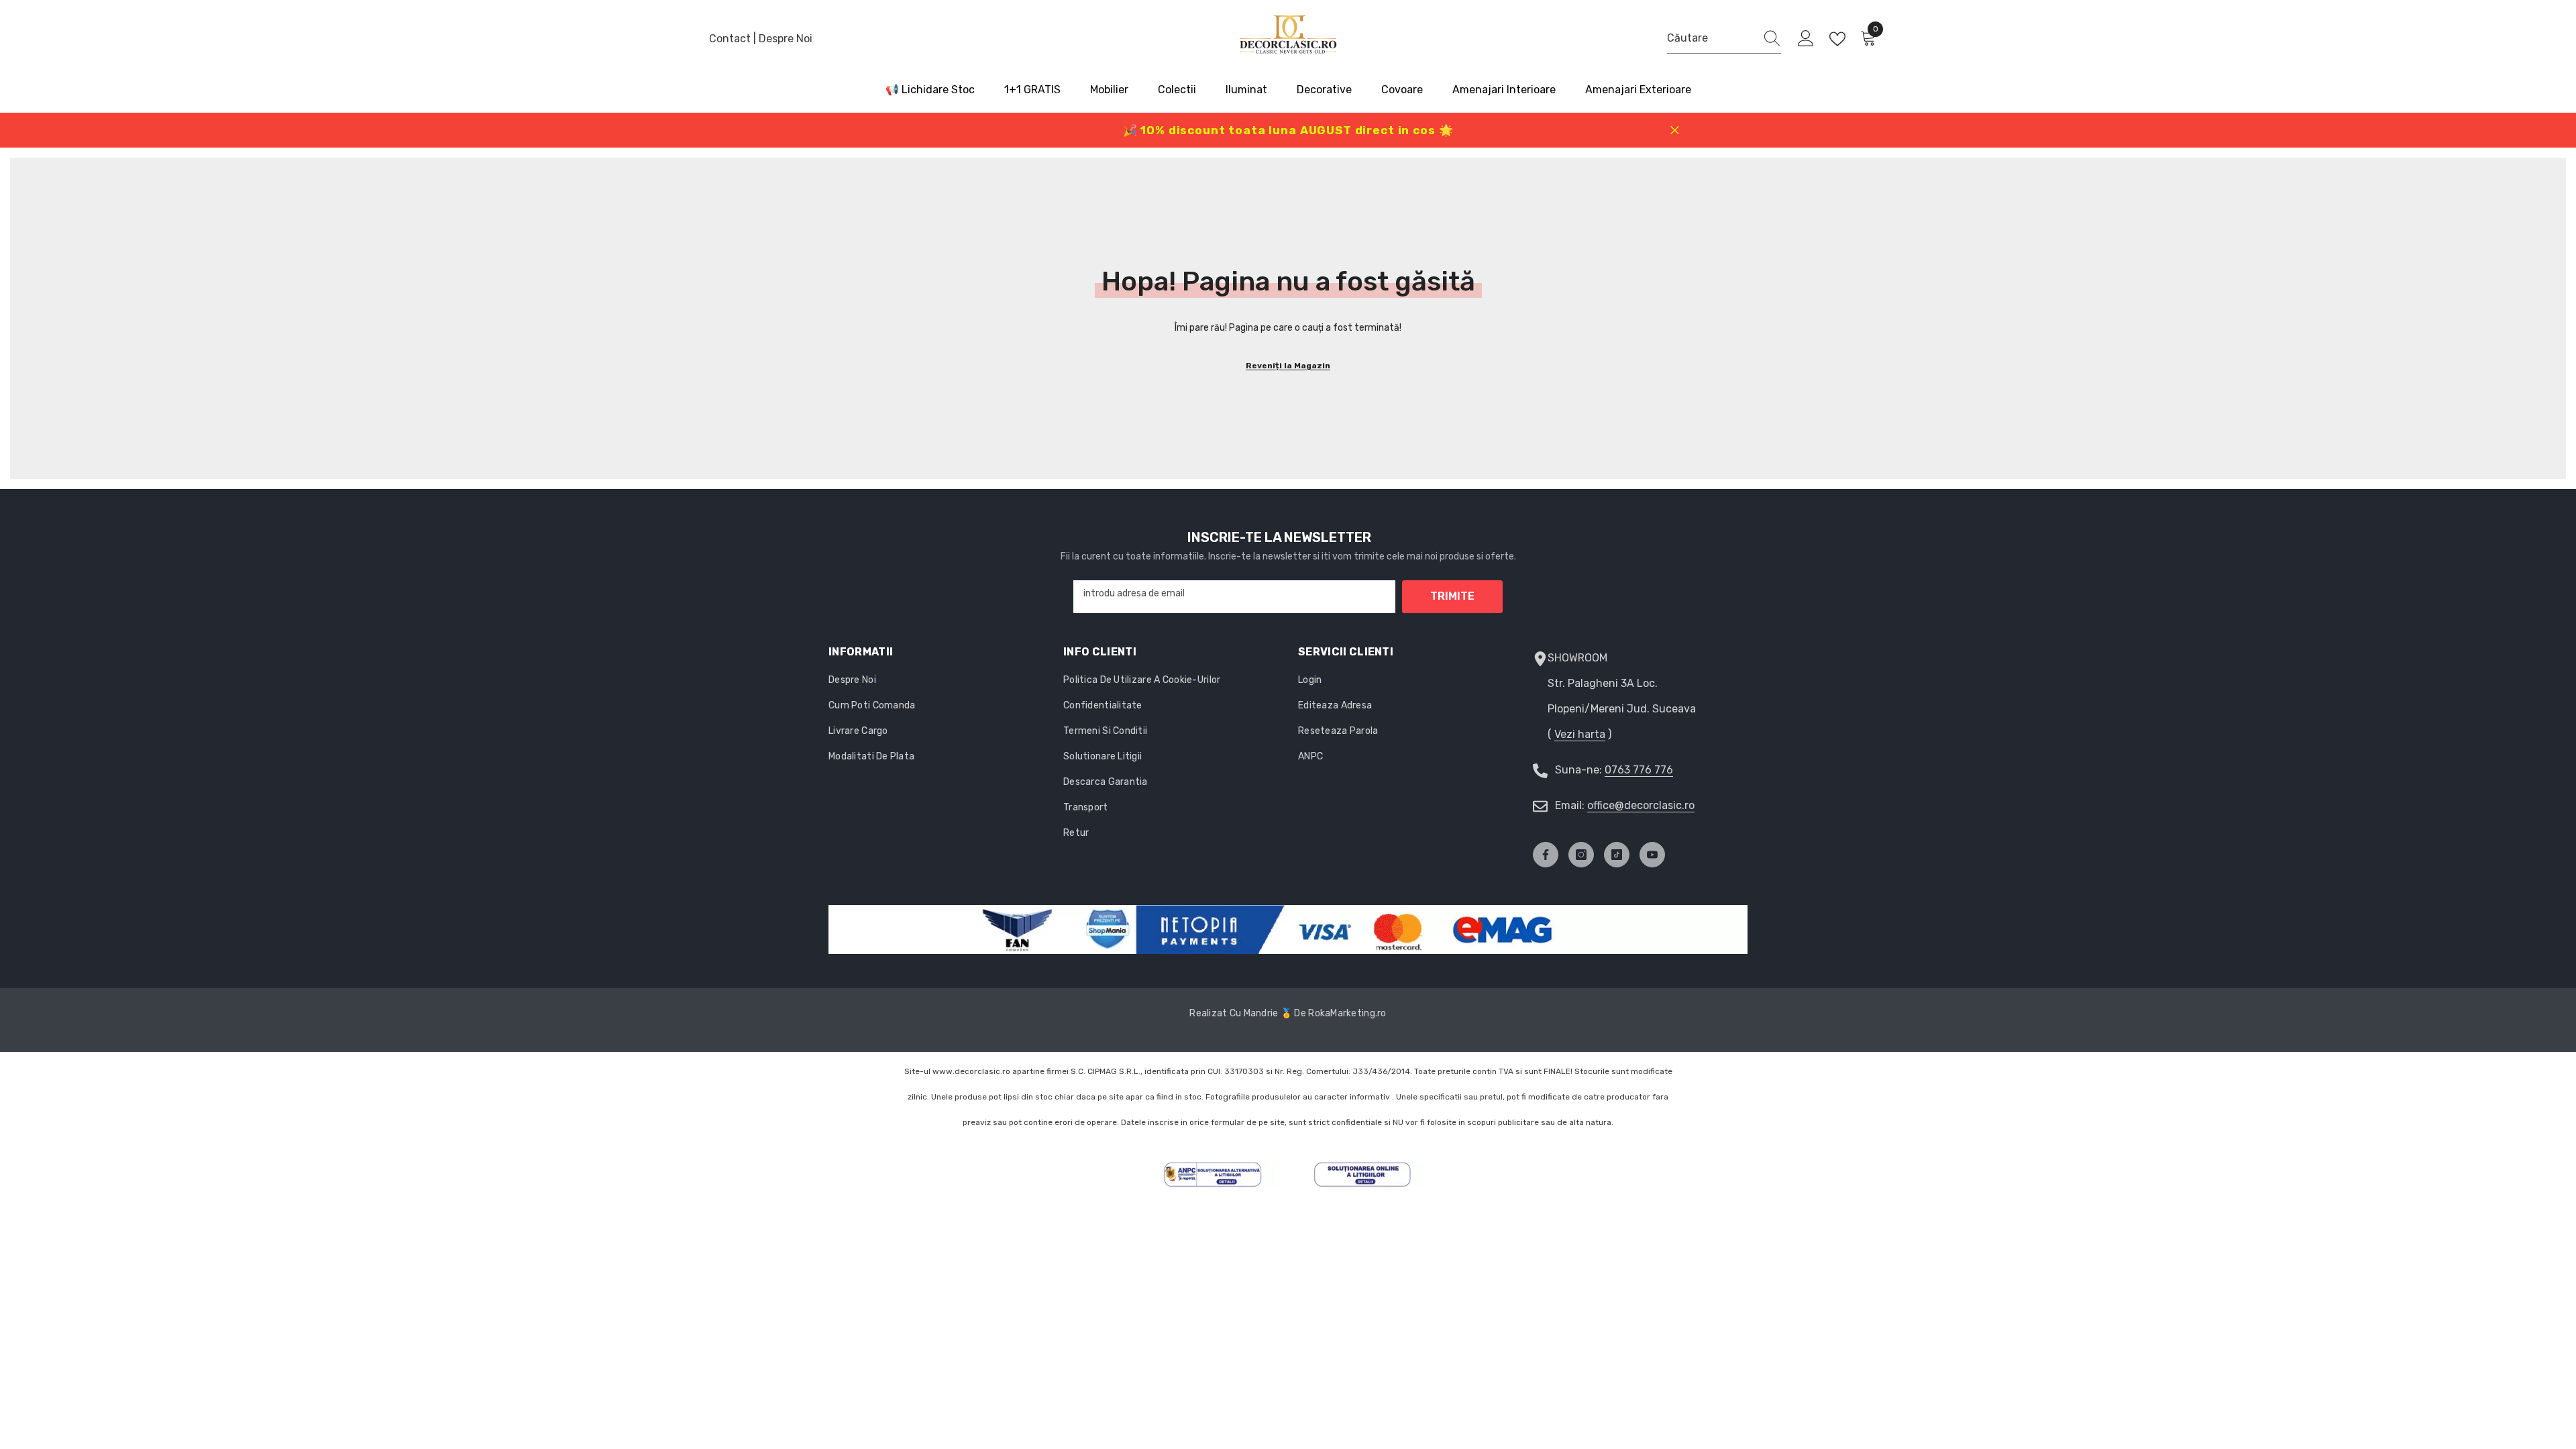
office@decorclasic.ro (1641, 805)
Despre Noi (786, 39)
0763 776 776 (1639, 770)
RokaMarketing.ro (1347, 1013)
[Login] (1806, 39)
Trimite (1452, 596)
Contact (731, 39)
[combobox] (1711, 38)
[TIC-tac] (1617, 855)
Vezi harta (1580, 734)
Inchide (1675, 130)
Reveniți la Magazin (1288, 366)
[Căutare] (1724, 39)
